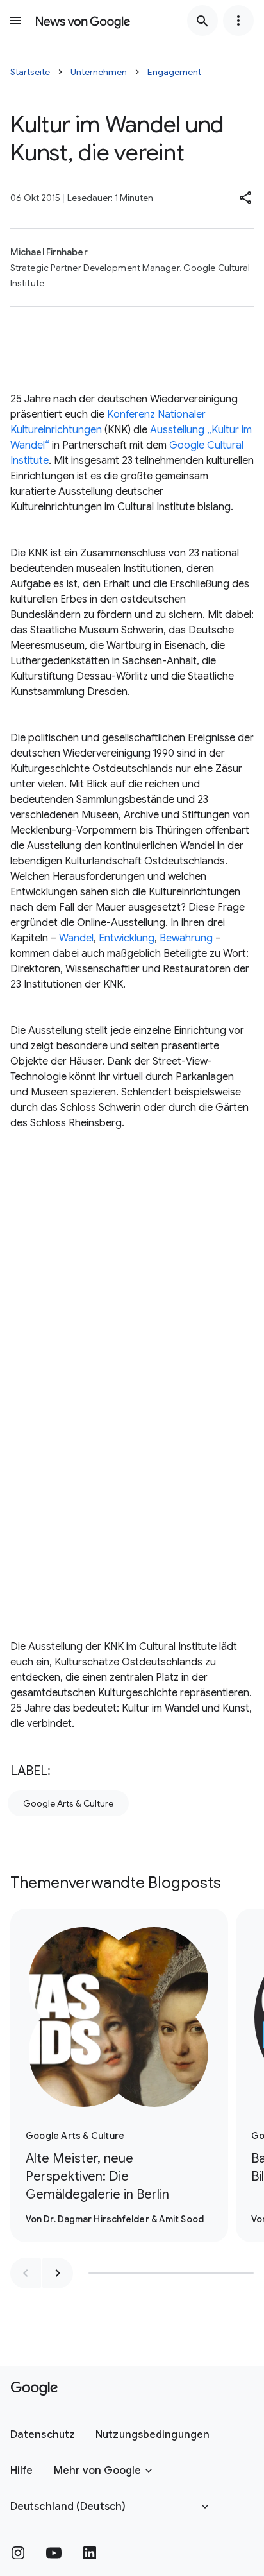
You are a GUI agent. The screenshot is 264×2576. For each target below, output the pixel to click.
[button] (246, 198)
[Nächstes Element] (58, 2273)
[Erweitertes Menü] (238, 21)
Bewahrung (186, 938)
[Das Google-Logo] (34, 2389)
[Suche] (202, 21)
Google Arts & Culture (68, 1803)
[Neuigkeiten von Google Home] (83, 21)
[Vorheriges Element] (26, 2273)
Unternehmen (99, 72)
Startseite (30, 72)
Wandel (76, 938)
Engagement (174, 72)
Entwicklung (127, 938)
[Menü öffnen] (15, 21)
